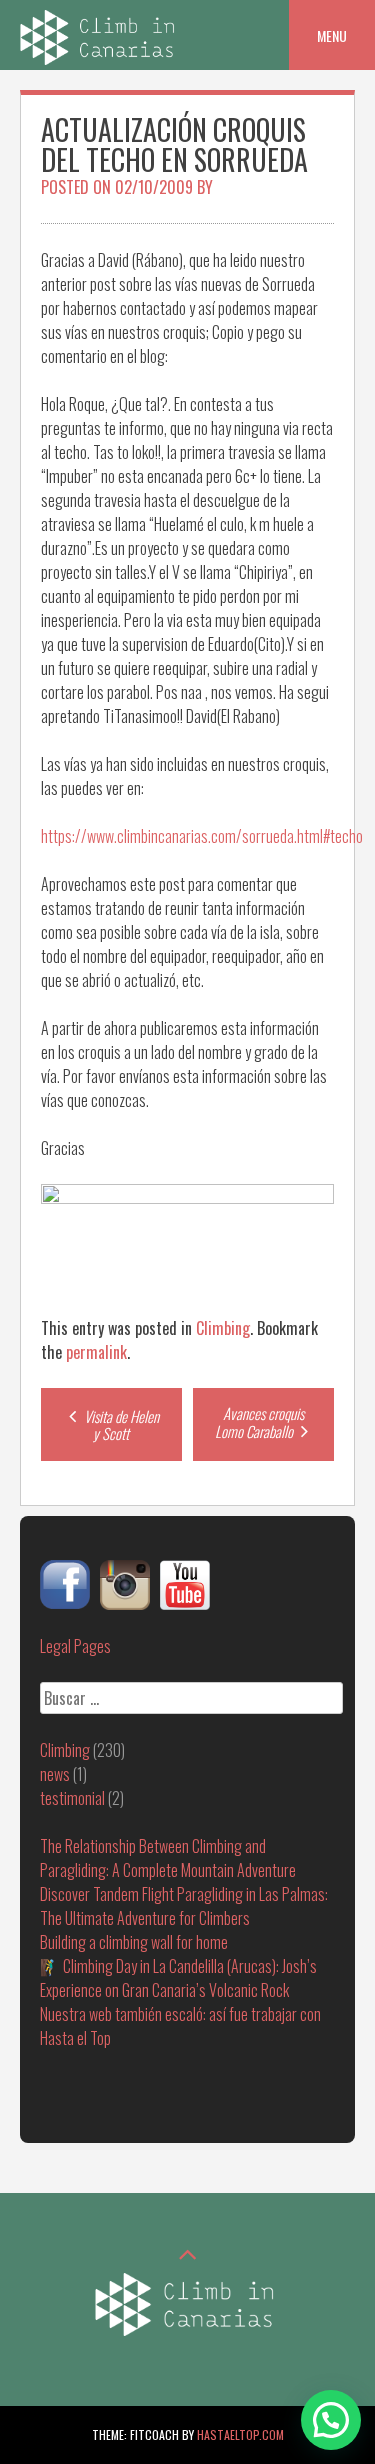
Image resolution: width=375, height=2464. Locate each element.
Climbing (223, 1328)
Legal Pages (75, 1646)
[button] (331, 2420)
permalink (96, 1352)
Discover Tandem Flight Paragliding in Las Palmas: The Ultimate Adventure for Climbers (184, 1906)
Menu (332, 35)
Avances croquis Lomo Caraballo (260, 1422)
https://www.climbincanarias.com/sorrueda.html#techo (202, 836)
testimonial (72, 1798)
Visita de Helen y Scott (120, 1424)
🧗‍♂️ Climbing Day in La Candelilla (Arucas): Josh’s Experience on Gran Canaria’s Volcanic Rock (178, 1978)
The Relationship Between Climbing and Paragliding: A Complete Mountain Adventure (168, 1858)
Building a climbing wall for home (134, 1942)
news (55, 1774)
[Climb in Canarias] (100, 58)
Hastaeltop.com (240, 2434)
